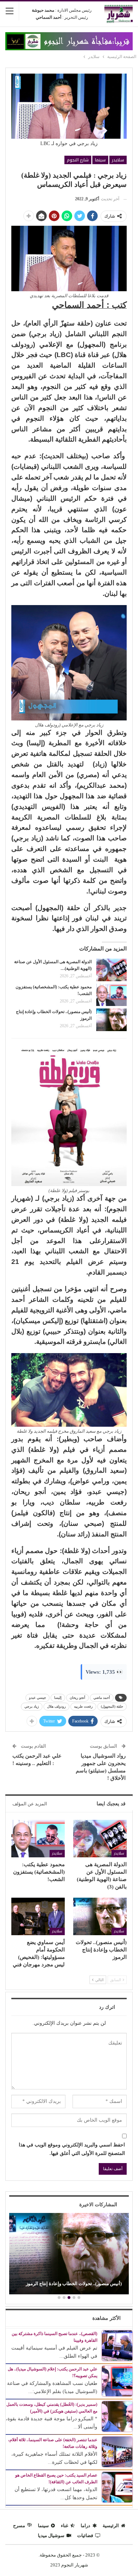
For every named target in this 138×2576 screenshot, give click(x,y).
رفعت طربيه (83, 1706)
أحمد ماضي (102, 1698)
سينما (100, 160)
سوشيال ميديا (51, 2535)
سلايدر (118, 160)
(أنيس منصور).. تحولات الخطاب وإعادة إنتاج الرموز (74, 2284)
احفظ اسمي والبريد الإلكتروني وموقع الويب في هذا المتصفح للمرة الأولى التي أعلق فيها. (72, 2149)
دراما (85, 2526)
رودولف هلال (56, 1706)
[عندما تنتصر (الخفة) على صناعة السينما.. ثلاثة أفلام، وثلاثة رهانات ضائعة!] (117, 2451)
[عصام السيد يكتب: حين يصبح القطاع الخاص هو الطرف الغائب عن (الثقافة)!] (117, 2487)
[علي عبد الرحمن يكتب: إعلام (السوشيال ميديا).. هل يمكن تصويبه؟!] (117, 2380)
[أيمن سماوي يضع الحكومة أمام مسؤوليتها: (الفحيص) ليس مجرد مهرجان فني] (38, 1916)
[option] (69, 2255)
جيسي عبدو (38, 1698)
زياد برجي (32, 1706)
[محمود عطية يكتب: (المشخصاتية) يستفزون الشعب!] (111, 995)
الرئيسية (111, 2526)
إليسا (58, 1698)
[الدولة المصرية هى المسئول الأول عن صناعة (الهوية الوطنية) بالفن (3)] (111, 970)
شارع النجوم (78, 160)
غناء (65, 2526)
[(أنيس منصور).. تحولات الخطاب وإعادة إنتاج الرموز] (111, 1020)
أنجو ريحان (77, 1698)
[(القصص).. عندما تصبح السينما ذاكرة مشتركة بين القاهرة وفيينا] (117, 2345)
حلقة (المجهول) (112, 1706)
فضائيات (85, 2535)
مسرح (19, 2526)
